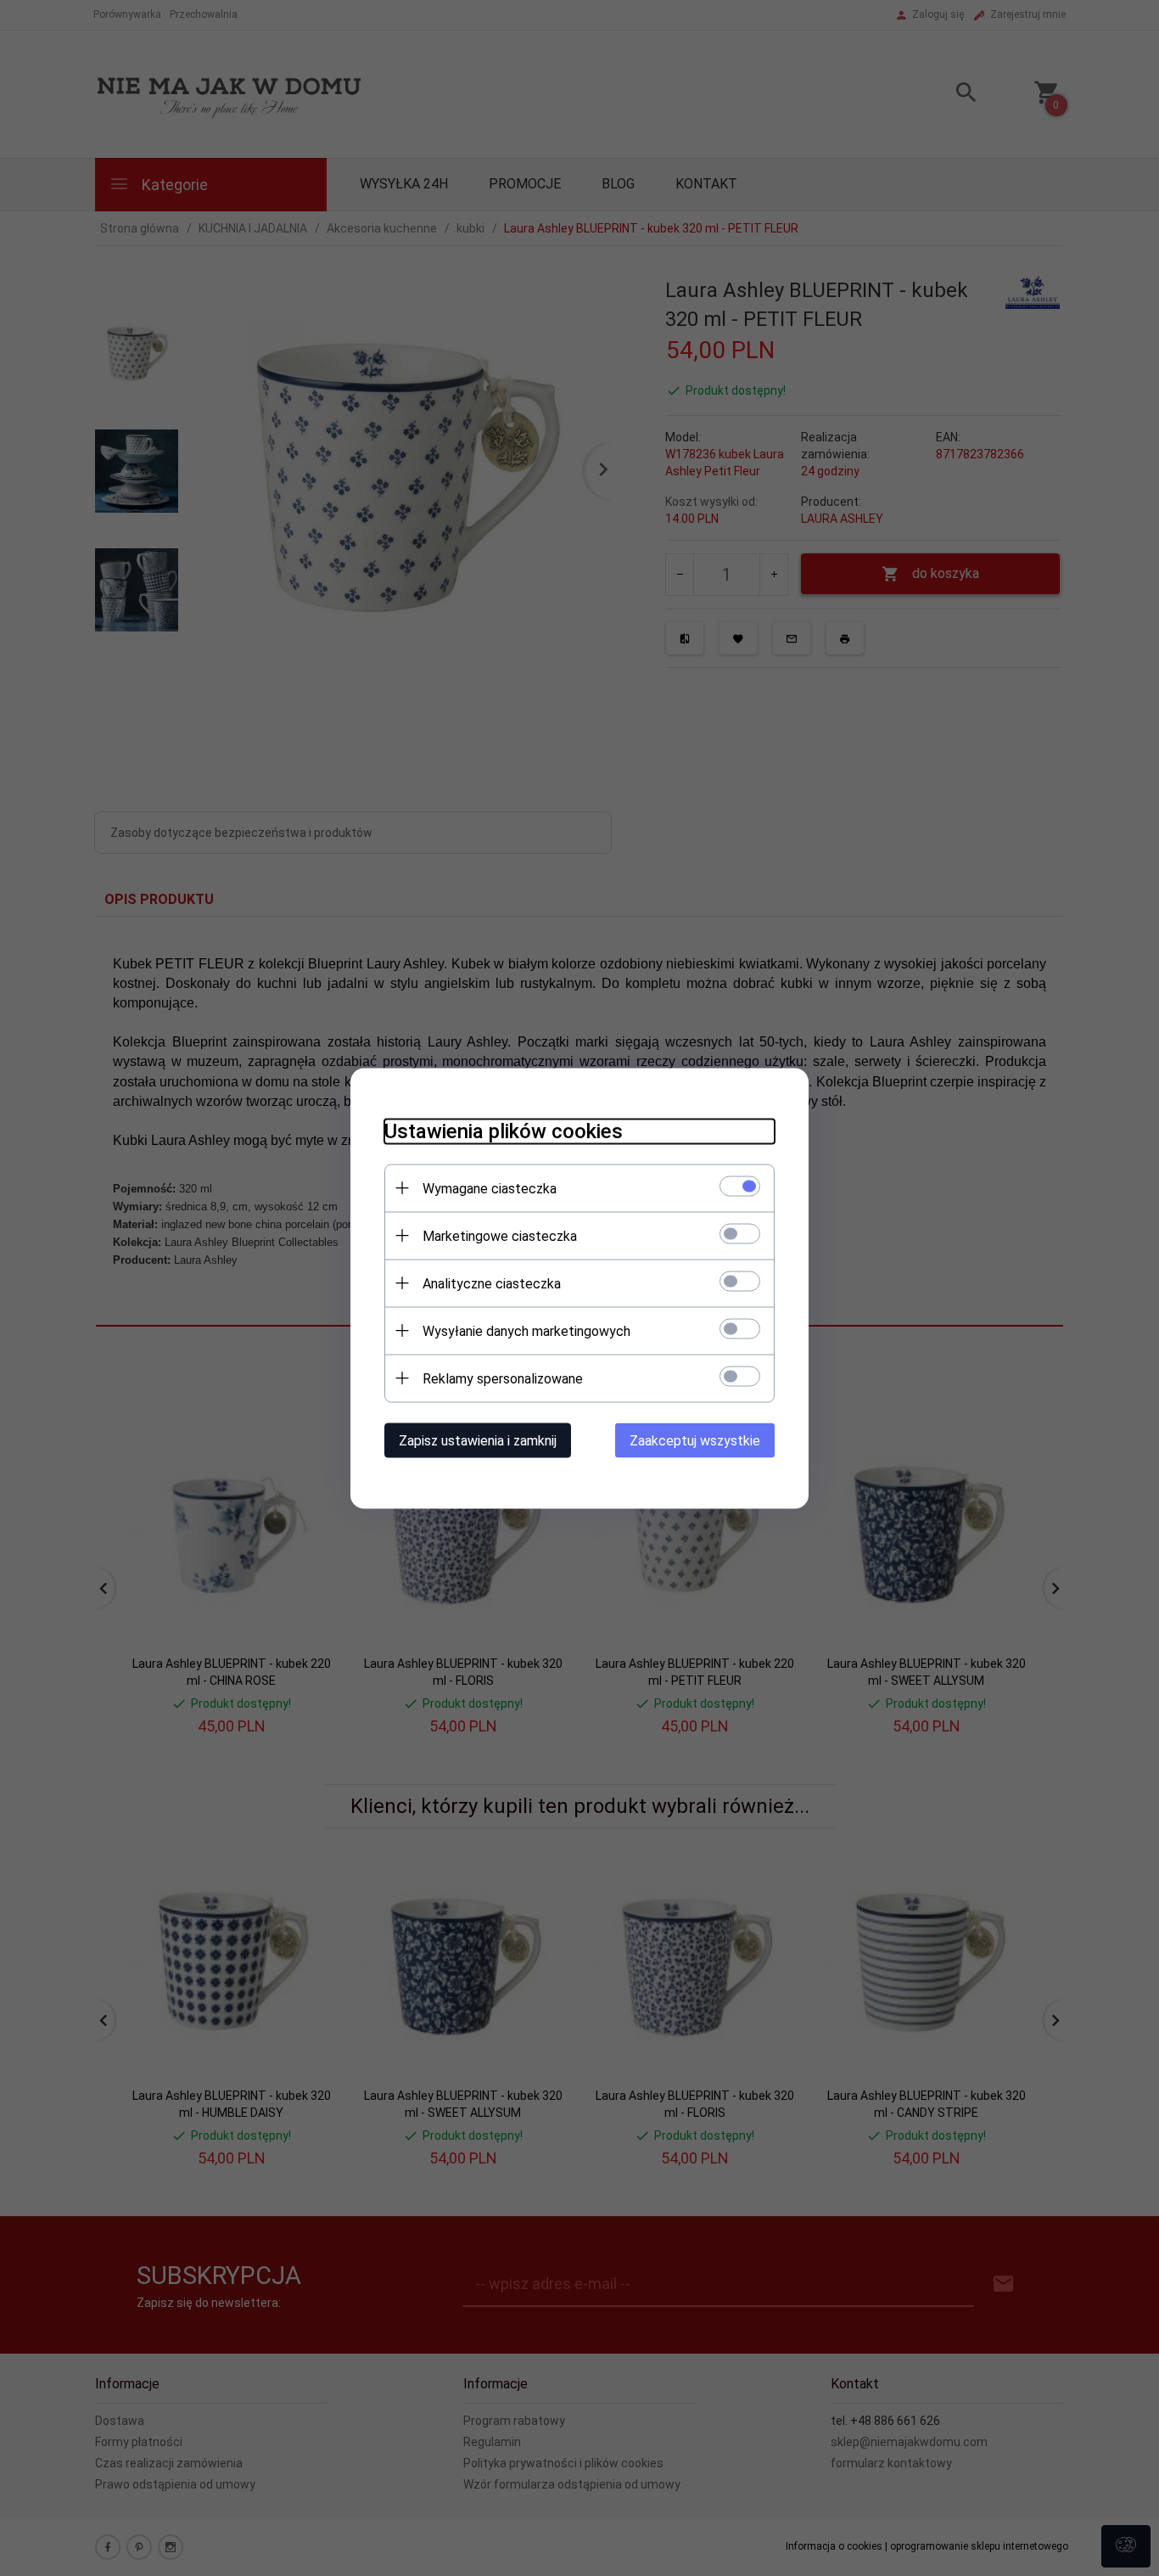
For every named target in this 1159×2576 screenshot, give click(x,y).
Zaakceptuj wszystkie (695, 1440)
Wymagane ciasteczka (490, 1188)
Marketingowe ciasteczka (500, 1235)
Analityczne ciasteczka (492, 1283)
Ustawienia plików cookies (504, 1131)
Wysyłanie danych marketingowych (526, 1330)
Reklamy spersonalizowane (503, 1378)
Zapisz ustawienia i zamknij (478, 1440)
